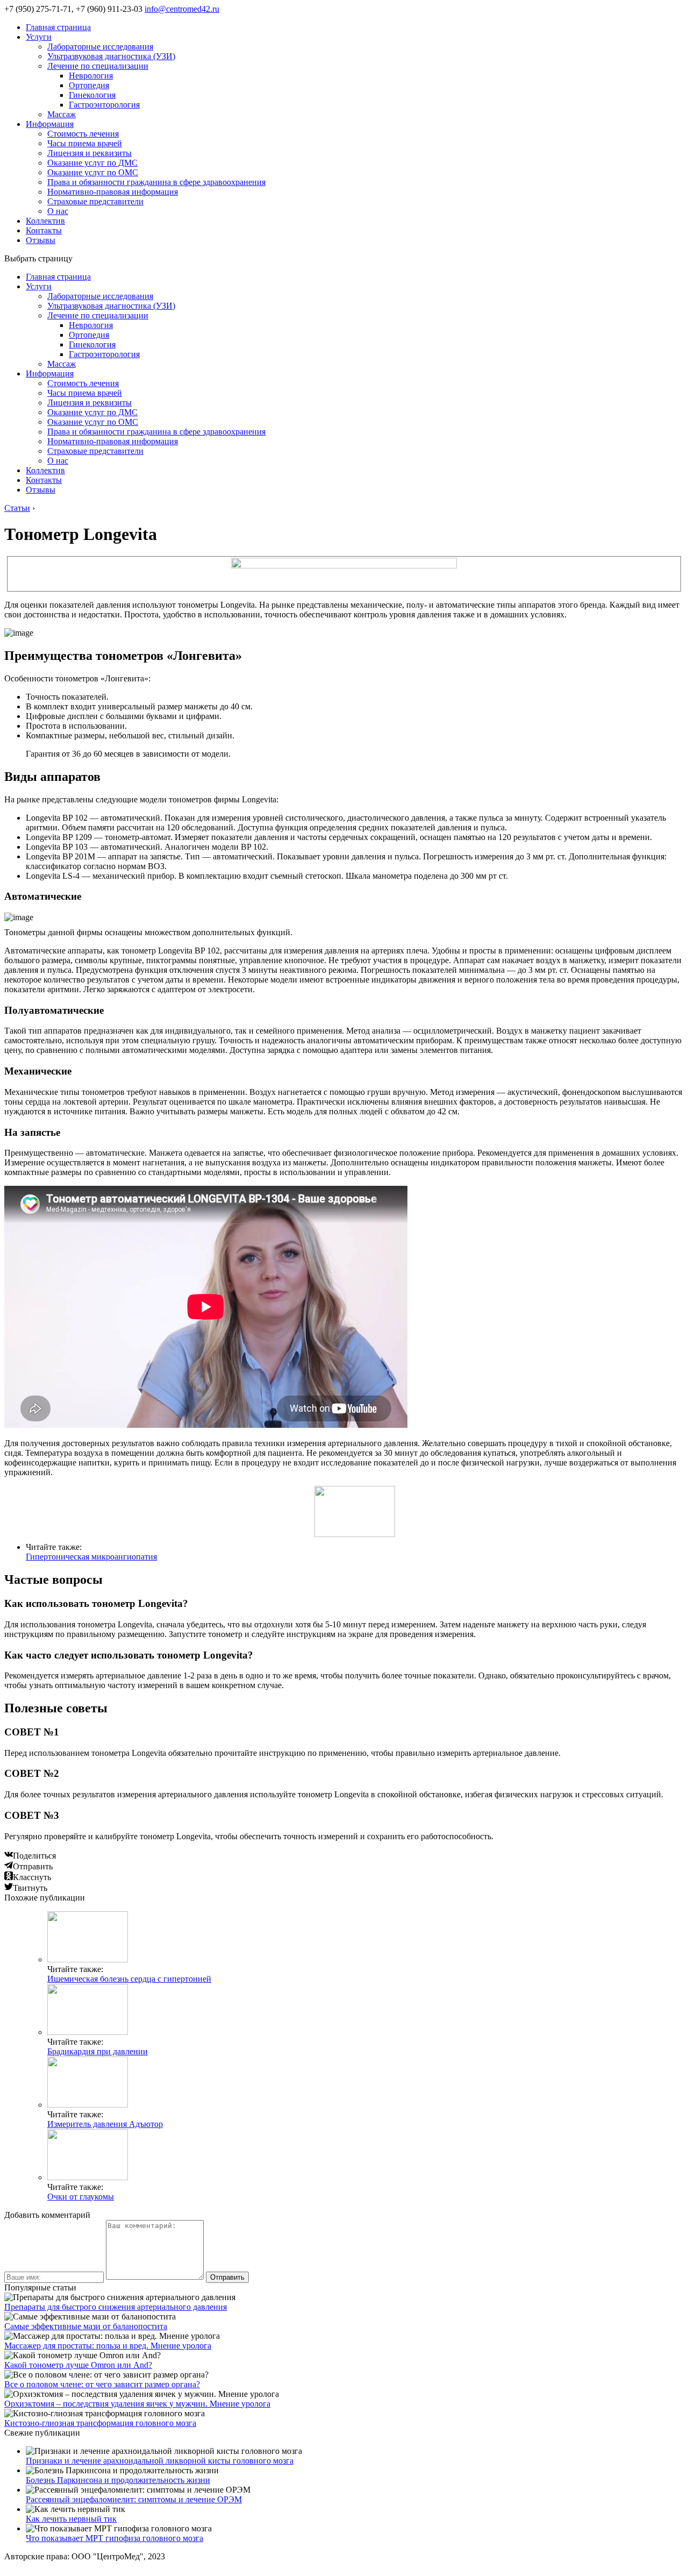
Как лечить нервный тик (71, 2519)
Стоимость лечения (83, 134)
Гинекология (92, 95)
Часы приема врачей (85, 143)
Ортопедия (89, 85)
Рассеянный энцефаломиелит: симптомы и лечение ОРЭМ (134, 2499)
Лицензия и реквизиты (89, 153)
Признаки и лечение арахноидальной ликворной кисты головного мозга (160, 2461)
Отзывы (41, 240)
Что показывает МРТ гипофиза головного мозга (114, 2538)
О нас (58, 211)
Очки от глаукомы (81, 2197)
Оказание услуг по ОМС (93, 172)
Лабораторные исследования (100, 47)
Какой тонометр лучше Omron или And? (78, 2365)
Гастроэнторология (104, 105)
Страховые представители (95, 201)
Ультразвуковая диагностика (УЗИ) (111, 56)
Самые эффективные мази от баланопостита (86, 2326)
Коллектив (45, 221)
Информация (50, 124)
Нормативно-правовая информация (113, 192)
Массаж (62, 114)
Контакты (44, 230)
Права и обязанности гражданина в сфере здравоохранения (156, 182)
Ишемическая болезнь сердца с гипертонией (129, 1979)
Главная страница (58, 27)
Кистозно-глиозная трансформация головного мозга (100, 2423)
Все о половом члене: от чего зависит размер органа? (102, 2384)
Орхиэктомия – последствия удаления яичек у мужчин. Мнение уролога (137, 2404)
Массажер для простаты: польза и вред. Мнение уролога (108, 2346)
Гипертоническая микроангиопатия (91, 1557)
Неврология (91, 76)
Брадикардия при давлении (98, 2051)
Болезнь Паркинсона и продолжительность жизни (118, 2480)
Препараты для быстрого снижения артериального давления (116, 2307)
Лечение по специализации (98, 66)
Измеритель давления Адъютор (105, 2124)
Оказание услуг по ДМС (92, 163)
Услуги (39, 37)
